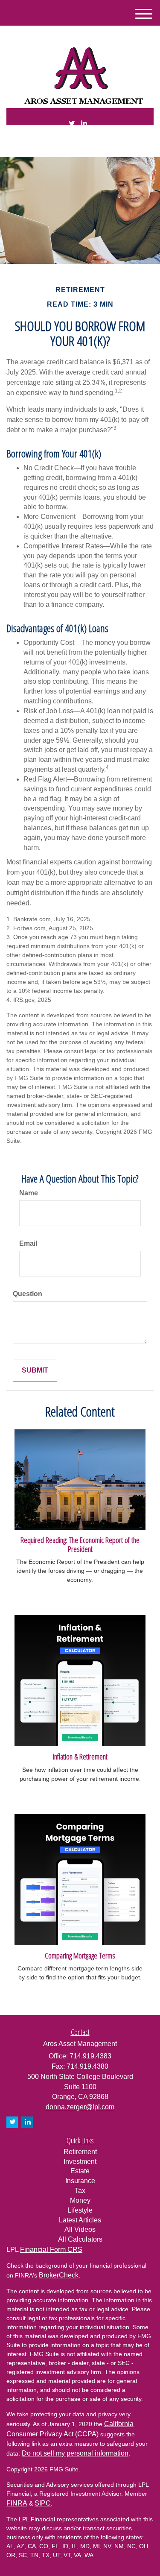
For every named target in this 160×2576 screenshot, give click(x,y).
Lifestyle (80, 2210)
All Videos (80, 2229)
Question (28, 1294)
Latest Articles (80, 2220)
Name (29, 1193)
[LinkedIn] (84, 124)
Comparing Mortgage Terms (80, 1955)
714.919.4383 (85, 143)
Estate (80, 2171)
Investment (80, 2162)
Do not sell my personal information (75, 2453)
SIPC (43, 2503)
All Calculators (80, 2239)
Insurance (80, 2181)
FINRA (17, 2503)
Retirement (80, 2152)
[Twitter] (72, 124)
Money (80, 2200)
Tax (80, 2191)
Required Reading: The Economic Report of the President (80, 1544)
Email (28, 1243)
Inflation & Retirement (80, 1756)
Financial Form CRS (51, 2250)
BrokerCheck (59, 2275)
